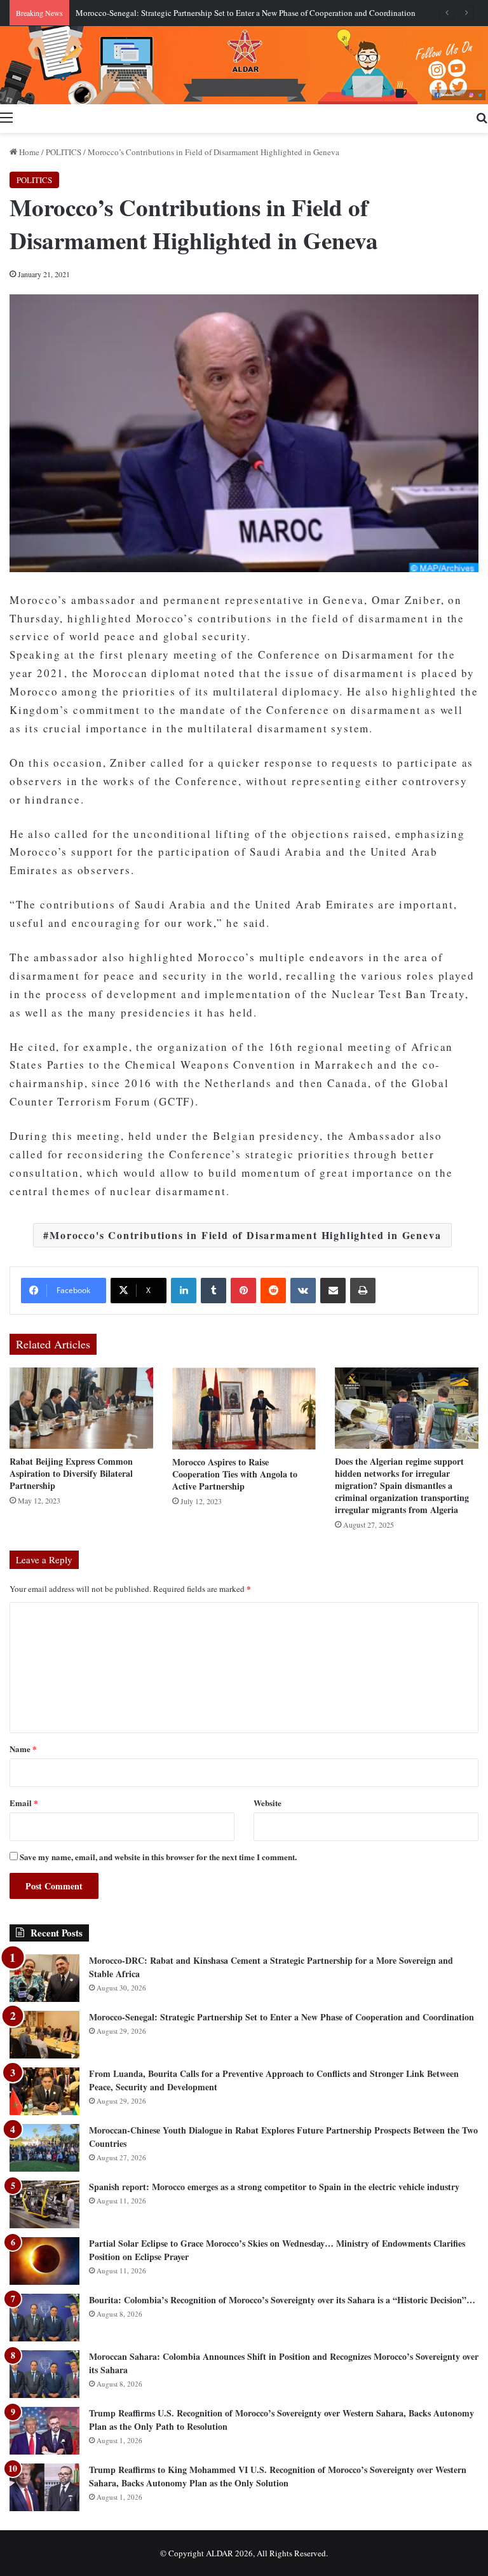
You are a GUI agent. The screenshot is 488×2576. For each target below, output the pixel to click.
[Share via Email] (333, 1291)
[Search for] (482, 117)
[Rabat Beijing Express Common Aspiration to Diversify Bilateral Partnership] (81, 1408)
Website (268, 1803)
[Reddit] (273, 1291)
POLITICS (64, 152)
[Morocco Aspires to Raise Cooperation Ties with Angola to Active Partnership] (244, 1408)
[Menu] (6, 117)
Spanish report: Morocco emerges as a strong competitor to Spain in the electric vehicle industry (274, 2187)
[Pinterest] (243, 1291)
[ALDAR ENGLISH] (244, 65)
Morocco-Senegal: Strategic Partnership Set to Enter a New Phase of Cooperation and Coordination (246, 13)
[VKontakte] (303, 1291)
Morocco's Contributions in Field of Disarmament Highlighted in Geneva (245, 1235)
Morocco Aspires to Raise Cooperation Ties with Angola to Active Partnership (235, 1474)
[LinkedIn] (184, 1291)
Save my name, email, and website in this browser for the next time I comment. (158, 1857)
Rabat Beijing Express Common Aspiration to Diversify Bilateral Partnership (71, 1473)
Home (28, 152)
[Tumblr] (213, 1291)
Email (24, 1803)
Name (23, 1749)
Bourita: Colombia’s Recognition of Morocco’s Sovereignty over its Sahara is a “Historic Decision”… (282, 2300)
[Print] (363, 1291)
